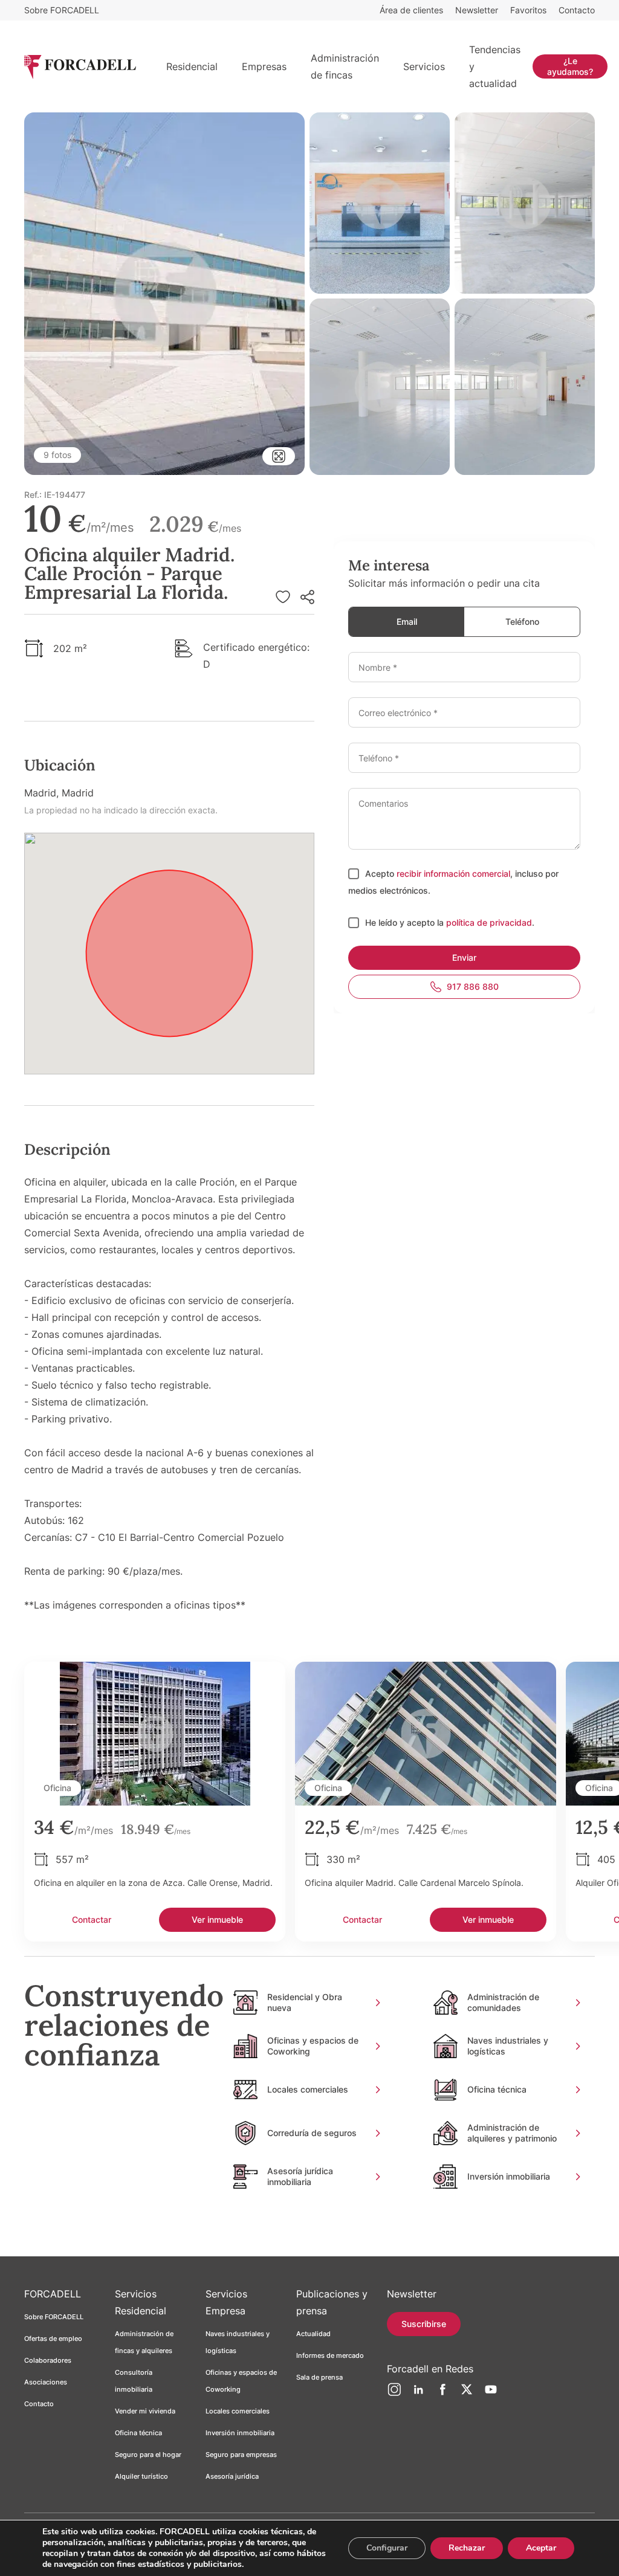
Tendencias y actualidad (495, 66)
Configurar (387, 2548)
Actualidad (313, 2334)
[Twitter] (467, 2394)
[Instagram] (394, 2394)
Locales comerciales (238, 2411)
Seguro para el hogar (148, 2455)
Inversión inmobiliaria (240, 2433)
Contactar (92, 1919)
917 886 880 (473, 986)
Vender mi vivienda (145, 2411)
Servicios (424, 66)
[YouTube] (491, 2394)
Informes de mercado (330, 2355)
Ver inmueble (217, 1919)
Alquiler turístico (141, 2476)
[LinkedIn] (418, 2394)
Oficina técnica (138, 2433)
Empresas (264, 66)
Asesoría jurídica (232, 2476)
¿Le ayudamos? (570, 66)
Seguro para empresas (241, 2455)
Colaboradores (48, 2360)
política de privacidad (489, 922)
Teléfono (522, 621)
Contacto (577, 10)
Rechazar (467, 2548)
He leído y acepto (401, 922)
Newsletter (477, 10)
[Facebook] (442, 2394)
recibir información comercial (453, 873)
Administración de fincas (345, 66)
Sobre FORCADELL (62, 10)
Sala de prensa (319, 2377)
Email (407, 621)
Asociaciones (46, 2382)
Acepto (381, 873)
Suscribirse (424, 2324)
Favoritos (528, 10)
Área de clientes (411, 10)
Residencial (192, 66)
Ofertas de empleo (53, 2339)
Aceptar (541, 2548)
